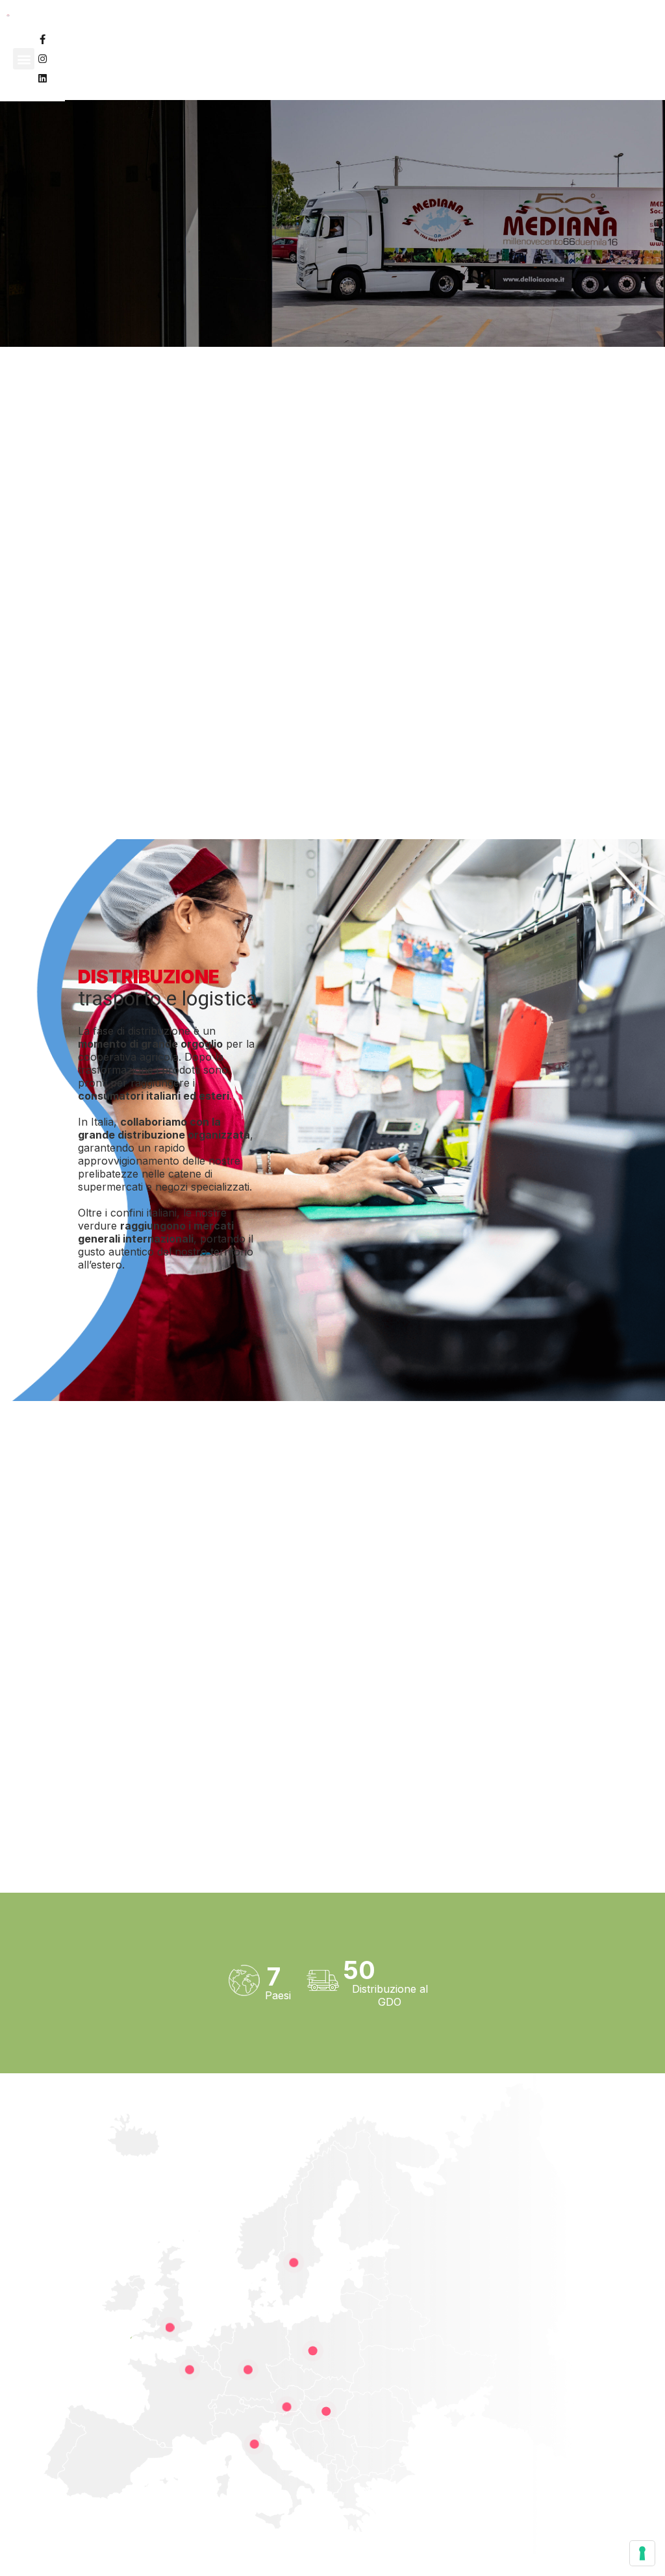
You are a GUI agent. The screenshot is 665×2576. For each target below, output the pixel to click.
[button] (24, 59)
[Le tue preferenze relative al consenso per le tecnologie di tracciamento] (642, 2553)
